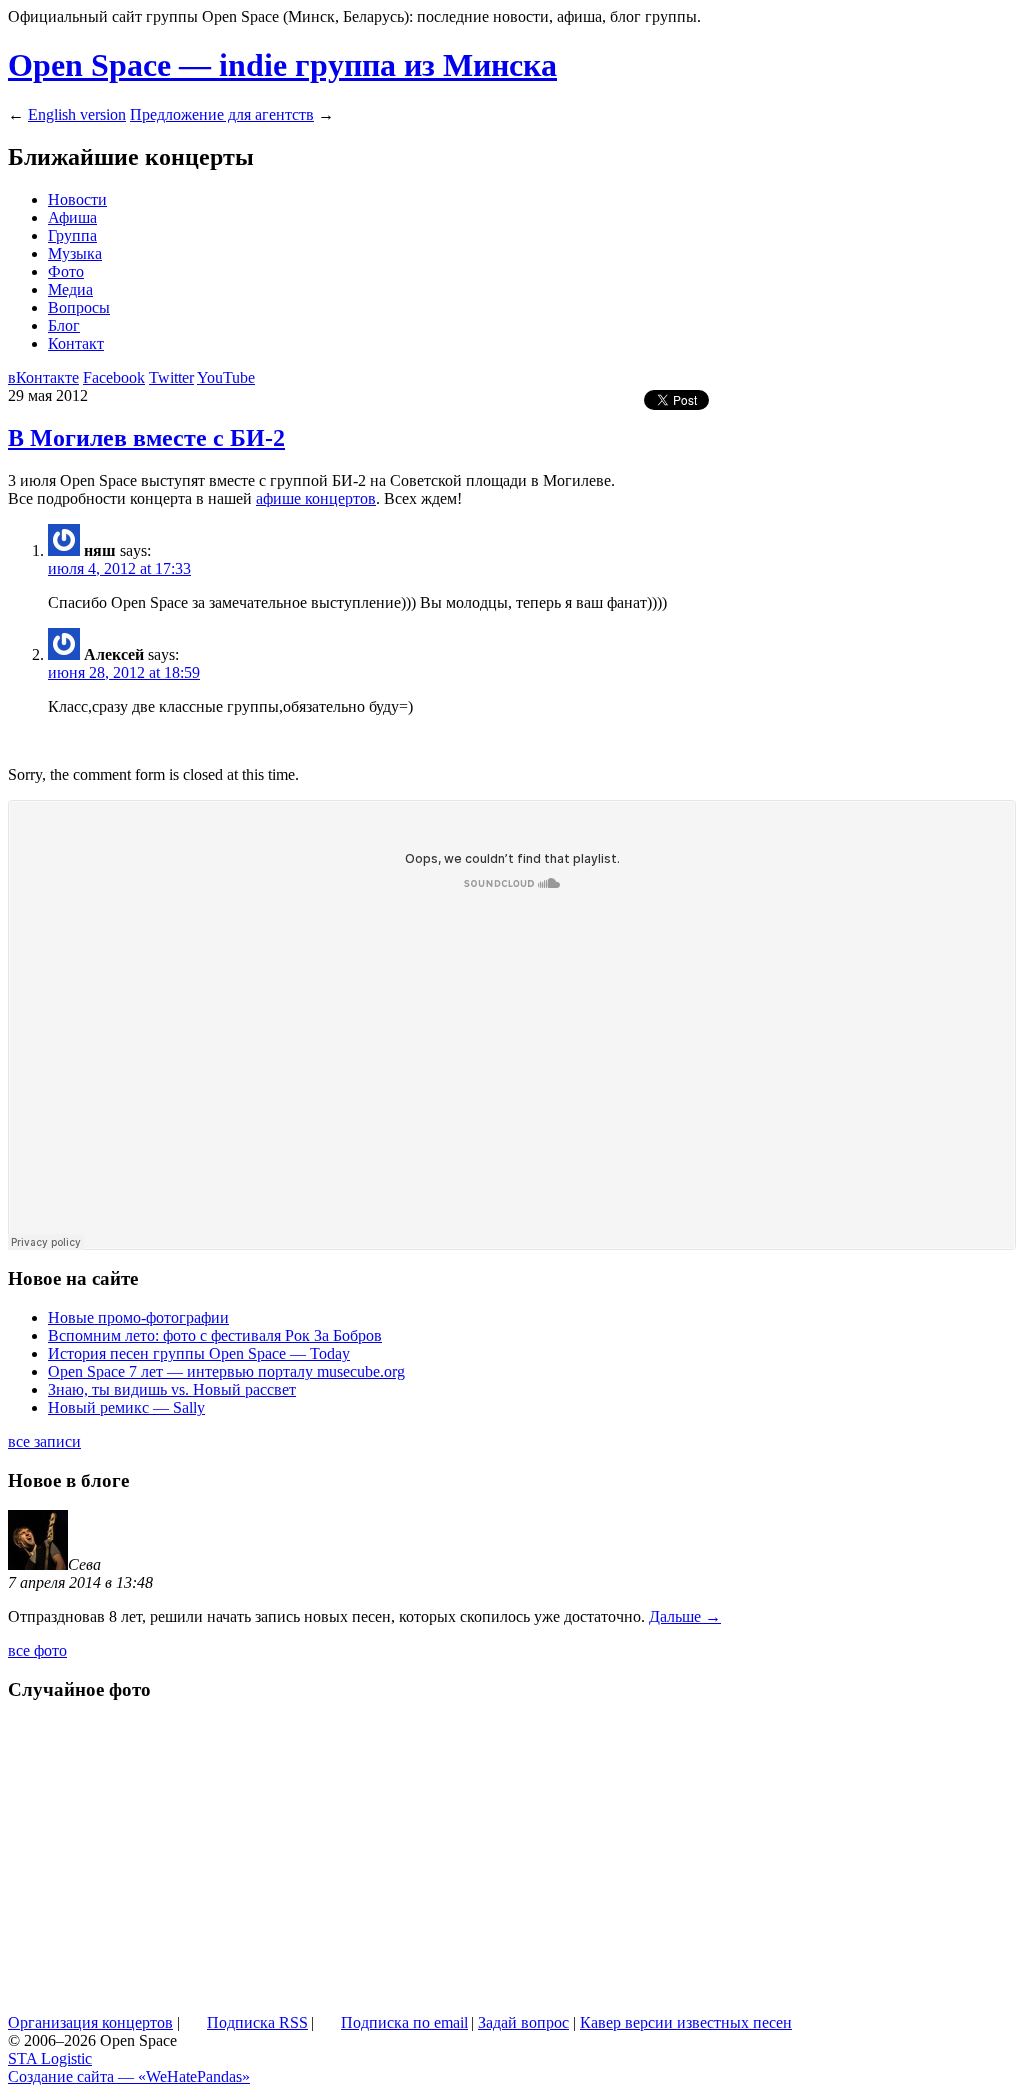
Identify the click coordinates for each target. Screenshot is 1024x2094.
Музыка (75, 253)
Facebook (114, 377)
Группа (72, 235)
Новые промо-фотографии (138, 1317)
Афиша (72, 217)
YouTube (226, 377)
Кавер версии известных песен (686, 2022)
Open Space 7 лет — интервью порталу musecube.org (226, 1371)
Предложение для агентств (222, 114)
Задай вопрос (523, 2022)
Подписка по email (404, 2022)
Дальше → (685, 1616)
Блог (64, 325)
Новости (77, 199)
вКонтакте (43, 377)
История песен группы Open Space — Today (199, 1353)
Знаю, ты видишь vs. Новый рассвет (172, 1389)
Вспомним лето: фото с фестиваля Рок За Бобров (215, 1335)
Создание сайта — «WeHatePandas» (129, 2076)
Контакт (76, 343)
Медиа (70, 289)
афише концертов (316, 498)
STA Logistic (50, 2058)
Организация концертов (90, 2022)
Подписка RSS (257, 2022)
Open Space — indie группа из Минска (282, 65)
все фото (37, 1650)
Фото (66, 271)
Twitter (171, 377)
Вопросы (79, 307)
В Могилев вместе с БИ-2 (146, 438)
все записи (44, 1441)
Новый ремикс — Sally (126, 1407)
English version (77, 114)
